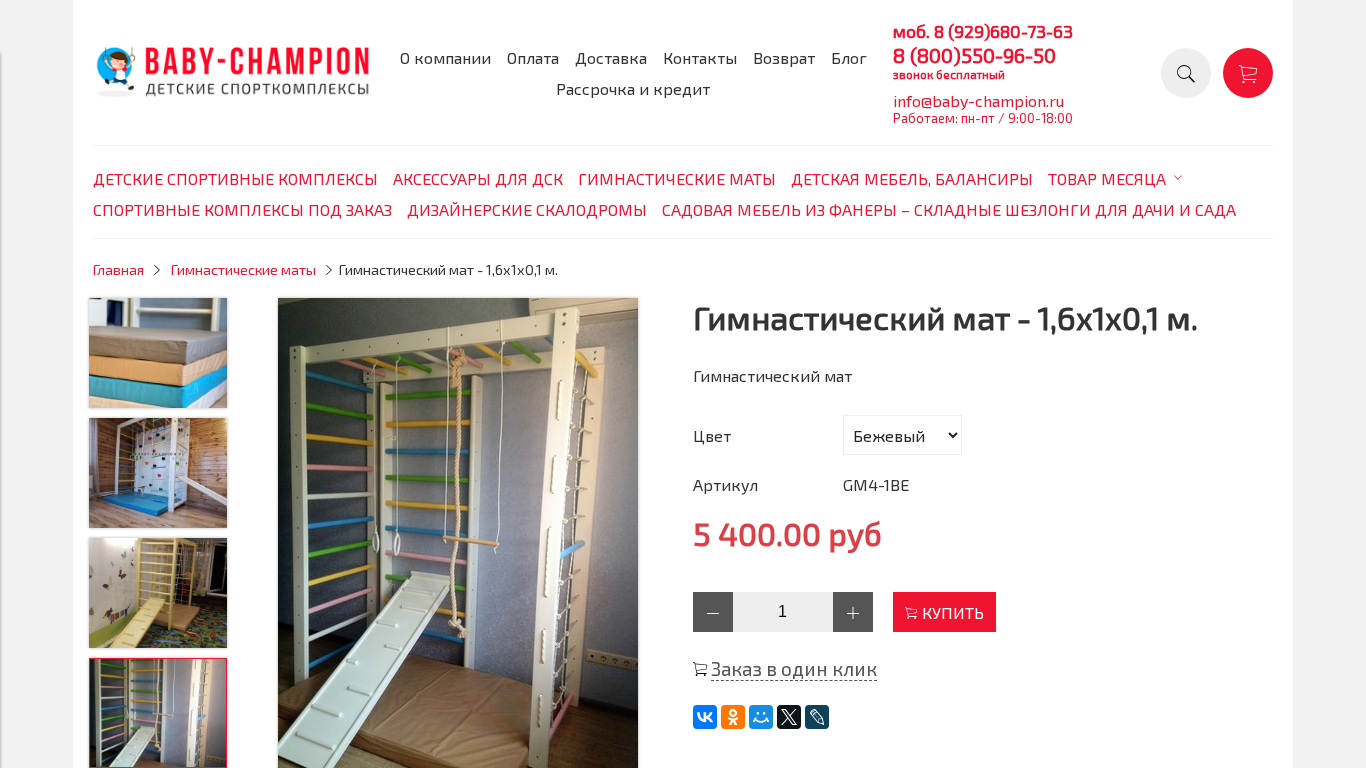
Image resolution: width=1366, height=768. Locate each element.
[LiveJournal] (817, 717)
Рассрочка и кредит (633, 88)
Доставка (611, 57)
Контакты (700, 57)
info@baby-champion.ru (978, 100)
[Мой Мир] (761, 717)
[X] (789, 717)
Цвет (712, 435)
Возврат (784, 57)
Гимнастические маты (243, 269)
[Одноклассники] (733, 717)
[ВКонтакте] (705, 717)
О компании (445, 57)
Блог (849, 57)
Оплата (533, 57)
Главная (118, 269)
